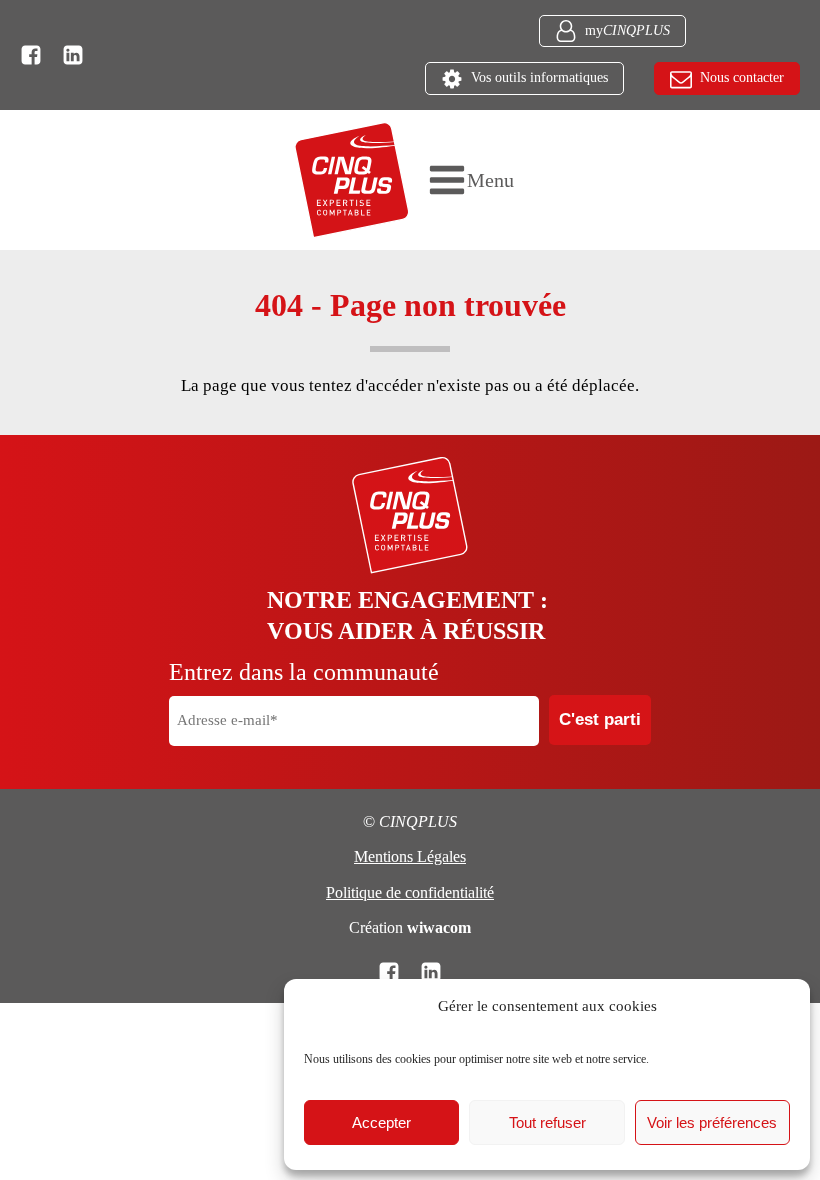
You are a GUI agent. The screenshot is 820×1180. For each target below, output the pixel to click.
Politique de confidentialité (410, 892)
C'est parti (600, 719)
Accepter (381, 1122)
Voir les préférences (712, 1122)
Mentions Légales (410, 856)
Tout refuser (547, 1122)
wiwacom (439, 927)
